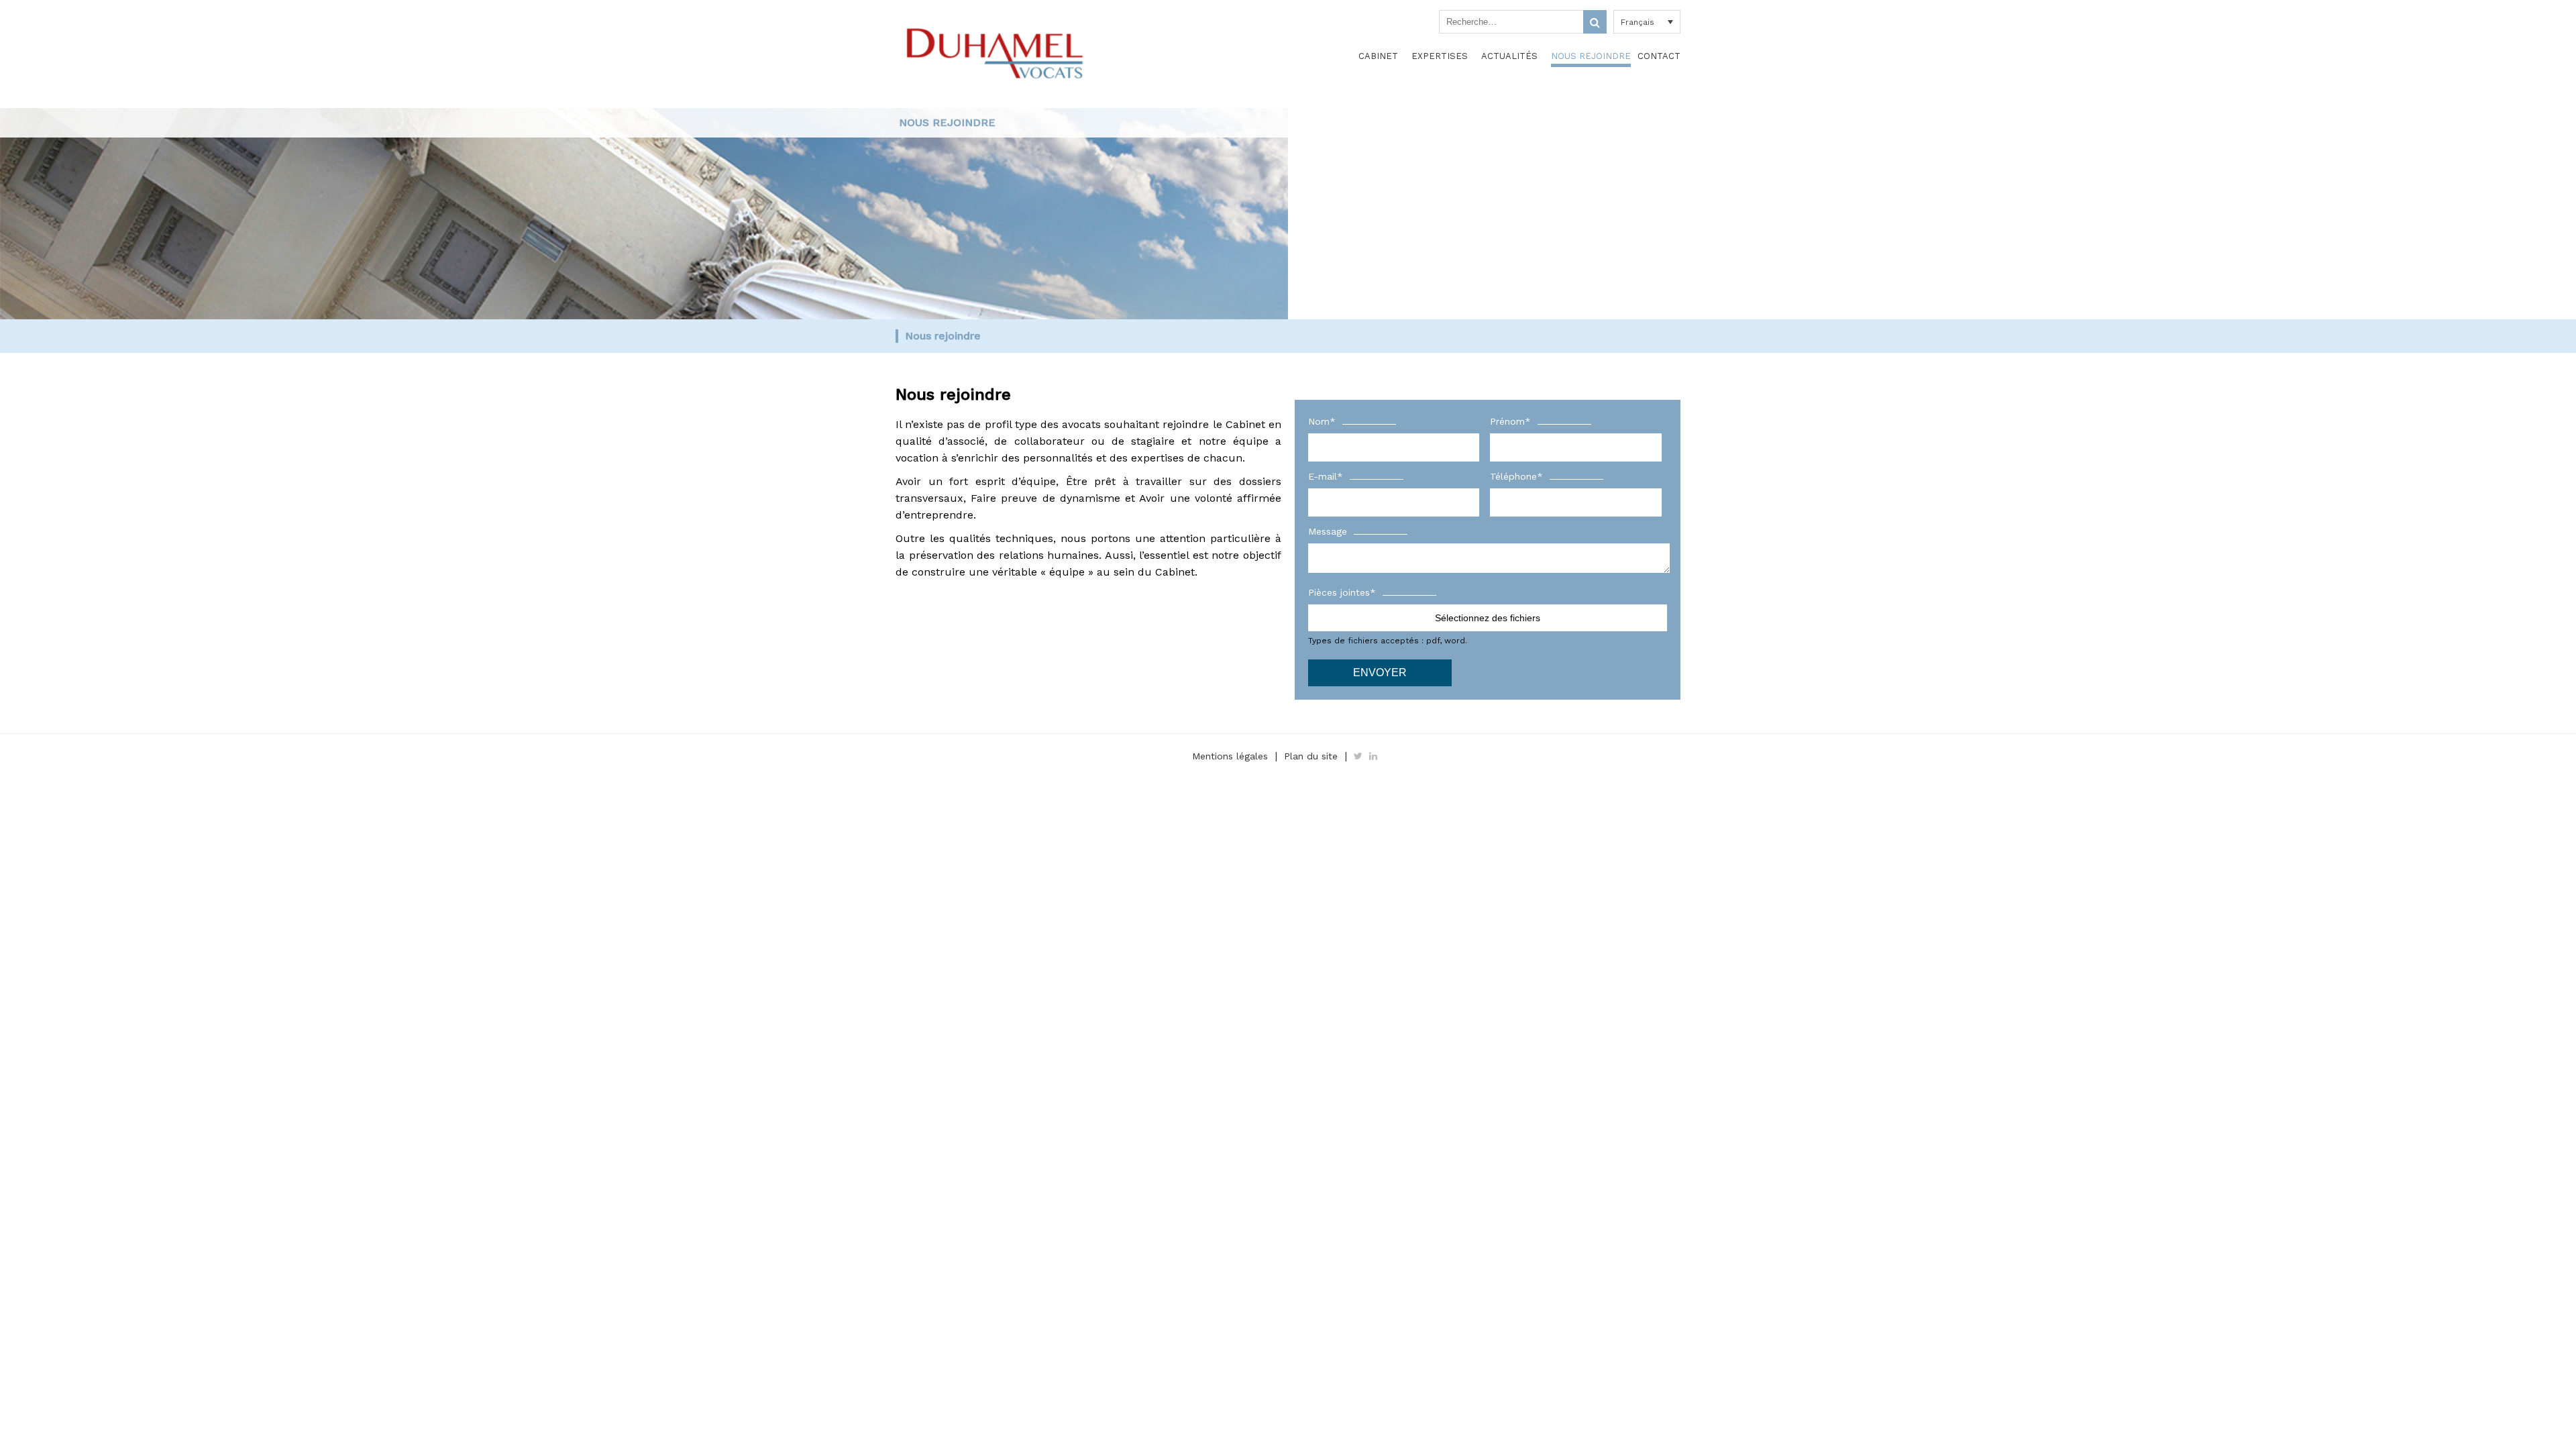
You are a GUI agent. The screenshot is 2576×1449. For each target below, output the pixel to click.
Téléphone (1516, 476)
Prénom (1510, 421)
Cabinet (1378, 56)
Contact (1659, 56)
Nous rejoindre (1591, 56)
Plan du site (1311, 756)
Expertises (1440, 56)
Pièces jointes (1342, 592)
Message (1328, 531)
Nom (1322, 421)
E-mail (1326, 476)
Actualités (1509, 56)
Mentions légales (1230, 756)
